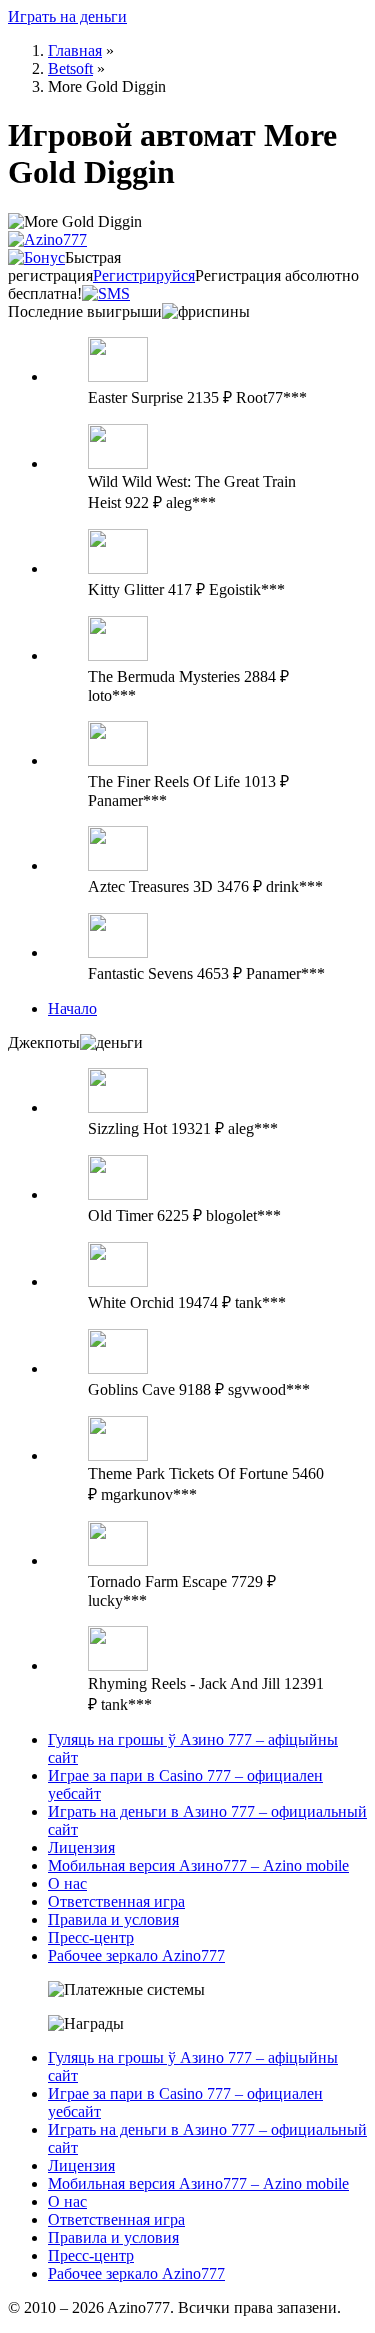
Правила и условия (113, 1919)
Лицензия (81, 1847)
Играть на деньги (67, 16)
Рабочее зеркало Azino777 (136, 1955)
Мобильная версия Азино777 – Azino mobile (198, 1865)
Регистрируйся (144, 275)
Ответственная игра (116, 1901)
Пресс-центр (91, 1937)
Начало (72, 1008)
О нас (67, 1883)
